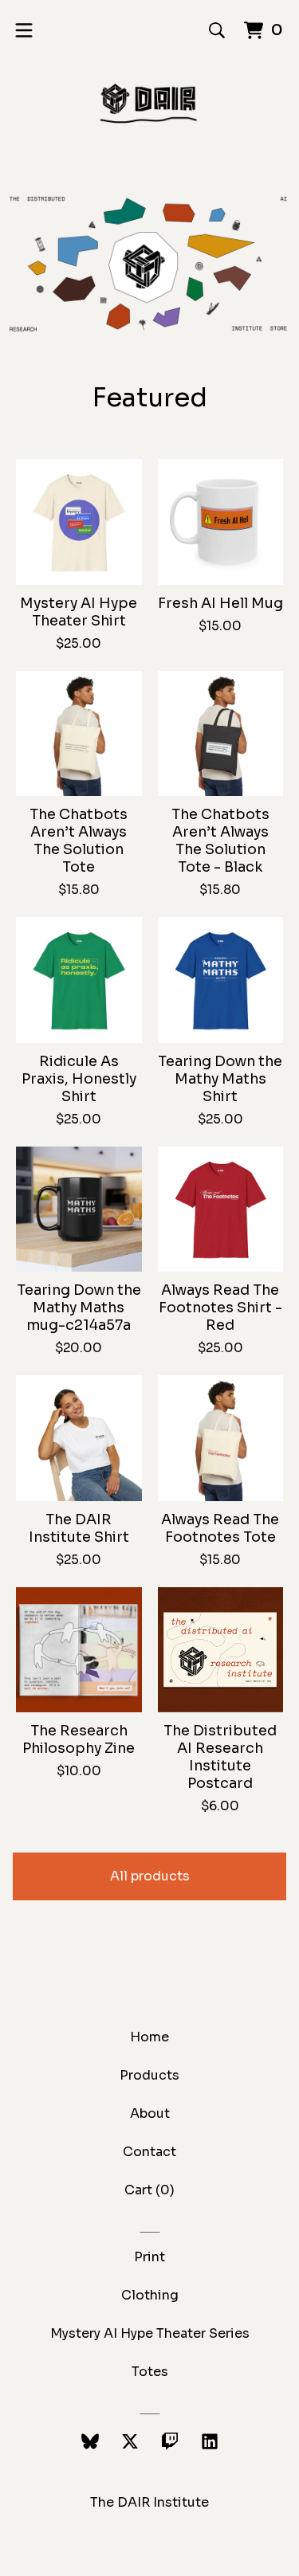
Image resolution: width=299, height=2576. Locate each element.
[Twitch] (170, 2441)
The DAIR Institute (149, 2502)
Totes (150, 2372)
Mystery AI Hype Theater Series (150, 2333)
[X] (130, 2441)
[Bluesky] (90, 2441)
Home (149, 2037)
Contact (149, 2152)
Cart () (149, 2190)
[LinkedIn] (210, 2441)
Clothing (150, 2295)
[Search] (217, 30)
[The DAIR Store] (149, 104)
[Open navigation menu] (24, 30)
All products (150, 1876)
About (150, 2113)
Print (149, 2257)
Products (149, 2075)
